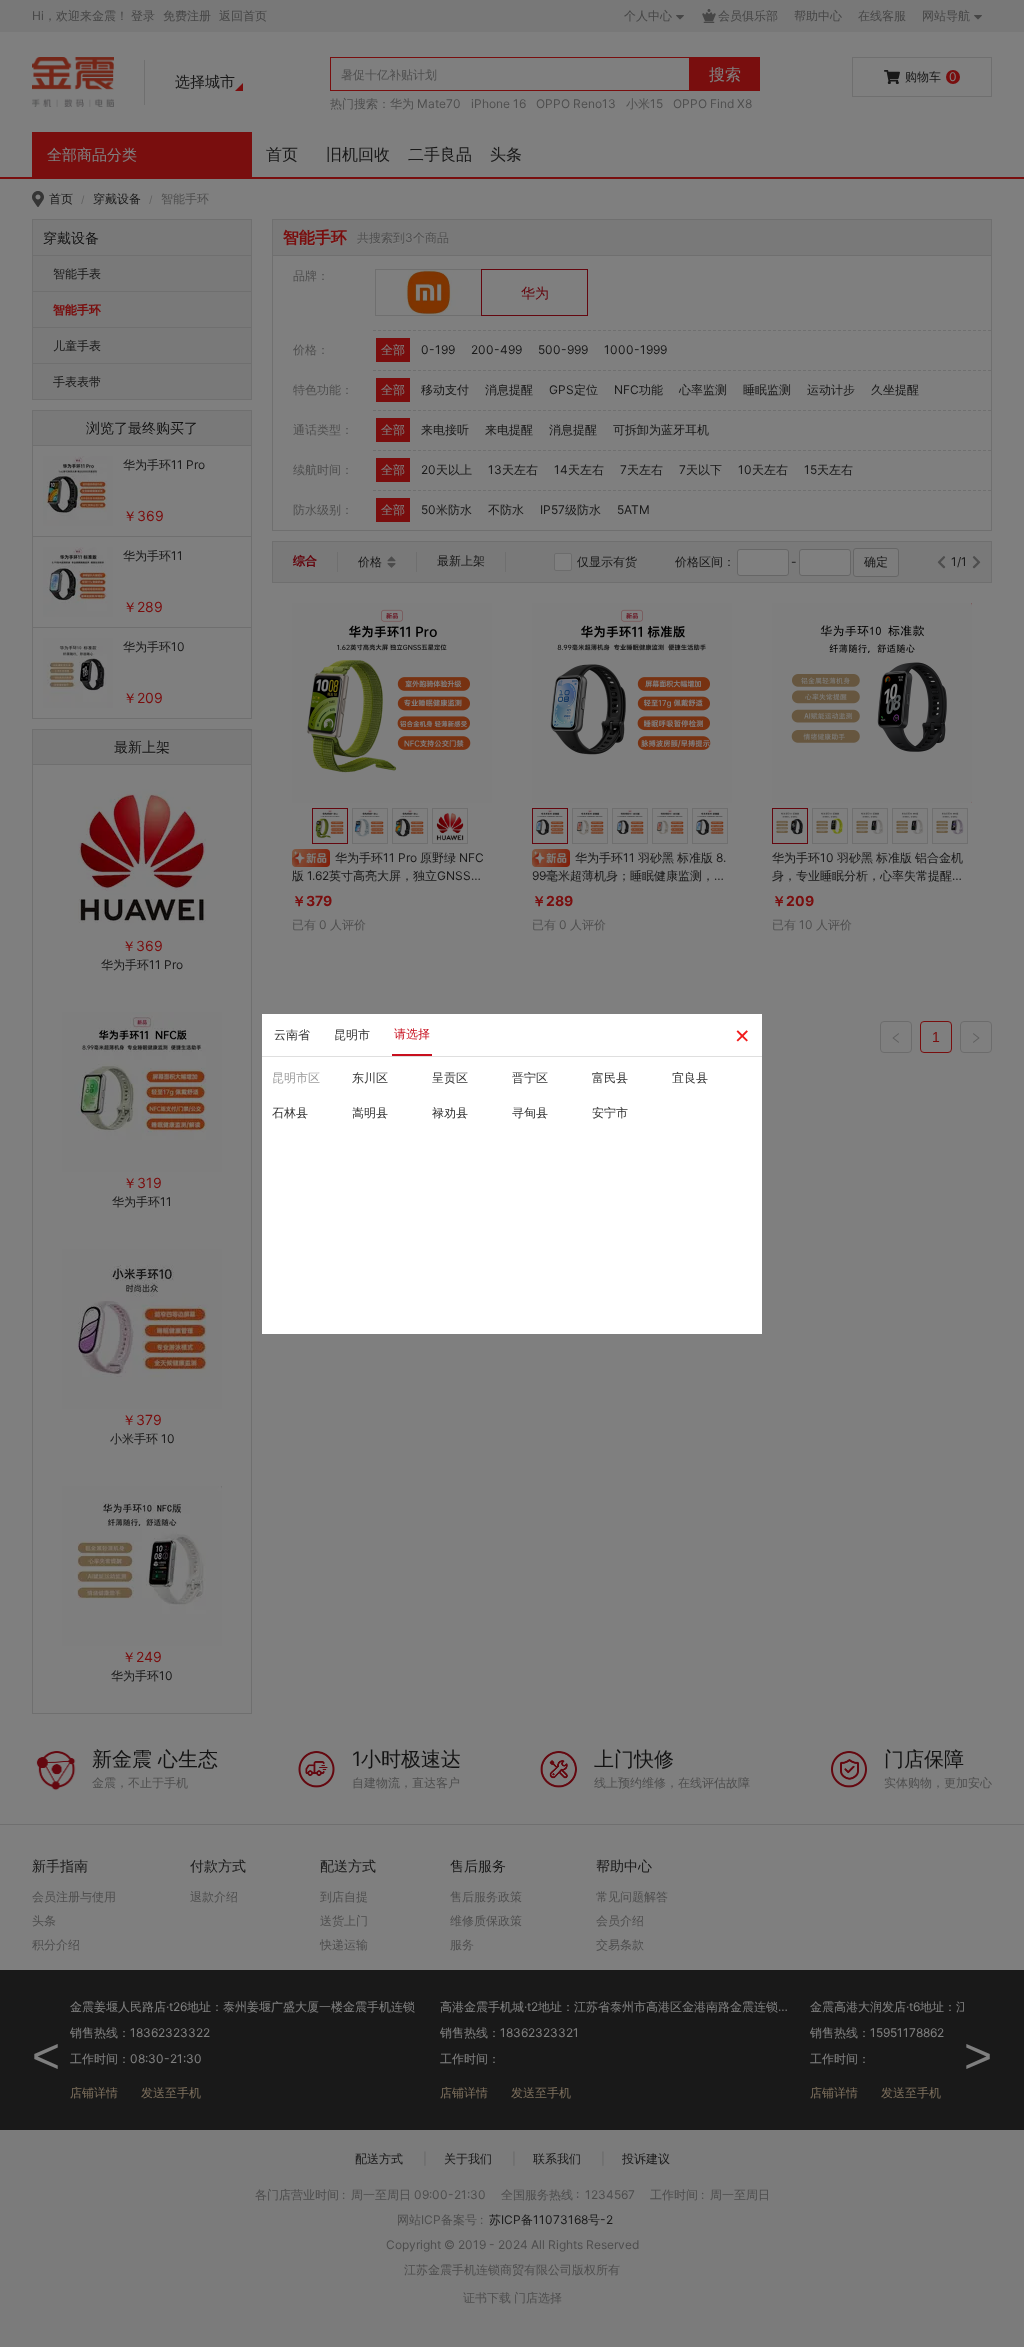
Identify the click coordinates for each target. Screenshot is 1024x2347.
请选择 (412, 1033)
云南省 (292, 1034)
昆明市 (352, 1034)
